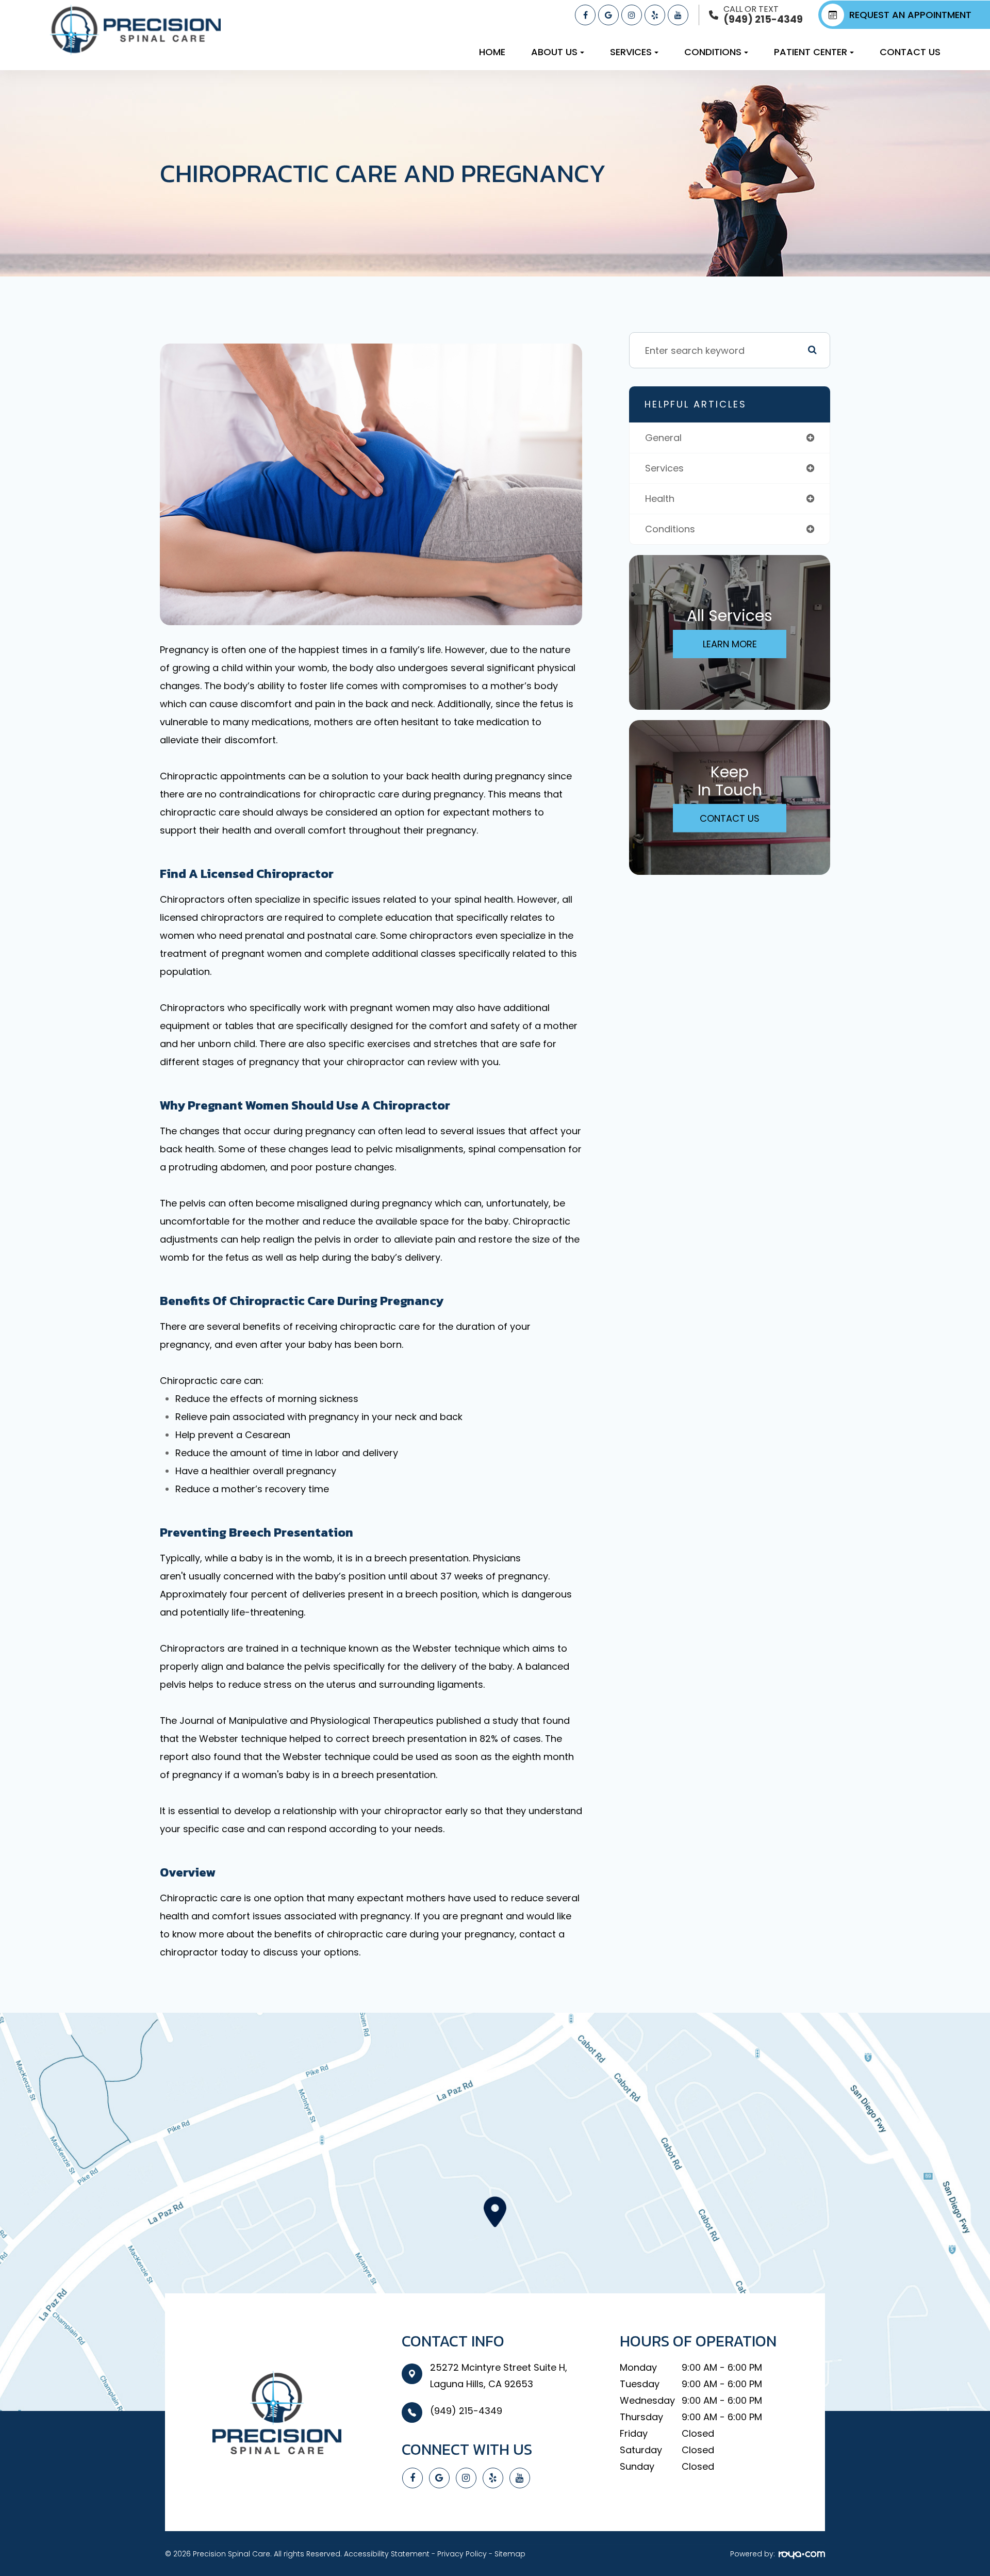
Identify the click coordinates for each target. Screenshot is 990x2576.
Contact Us (910, 52)
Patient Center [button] (811, 52)
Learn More (730, 644)
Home (492, 52)
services (664, 468)
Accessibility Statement (387, 2554)
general (663, 438)
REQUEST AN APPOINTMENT (910, 15)
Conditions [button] (713, 52)
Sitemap (510, 2554)
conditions (670, 529)
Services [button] (631, 52)
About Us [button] (554, 52)
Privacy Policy (462, 2554)
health (660, 499)
